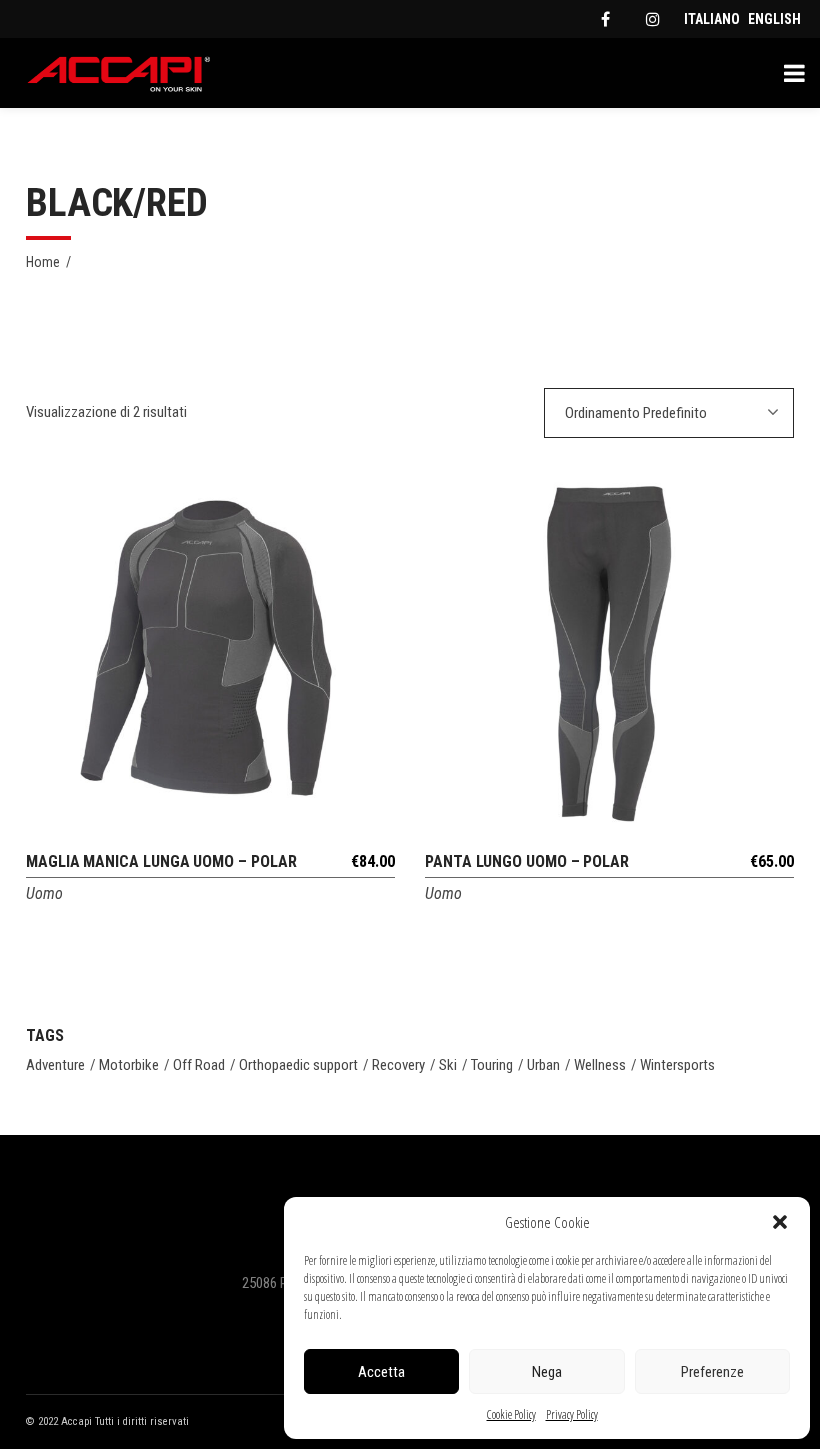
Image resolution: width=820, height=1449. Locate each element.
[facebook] (605, 19)
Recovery (398, 1065)
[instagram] (653, 19)
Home (43, 262)
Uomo (44, 893)
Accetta (381, 1372)
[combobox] (669, 413)
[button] (780, 1222)
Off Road (199, 1065)
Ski (448, 1065)
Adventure (55, 1065)
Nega (547, 1372)
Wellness (600, 1065)
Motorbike (129, 1065)
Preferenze (712, 1372)
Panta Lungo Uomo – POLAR (527, 861)
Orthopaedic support (298, 1065)
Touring (492, 1065)
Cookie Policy (511, 1414)
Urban (543, 1065)
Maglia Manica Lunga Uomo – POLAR (161, 861)
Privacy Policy (572, 1414)
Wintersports (677, 1065)
